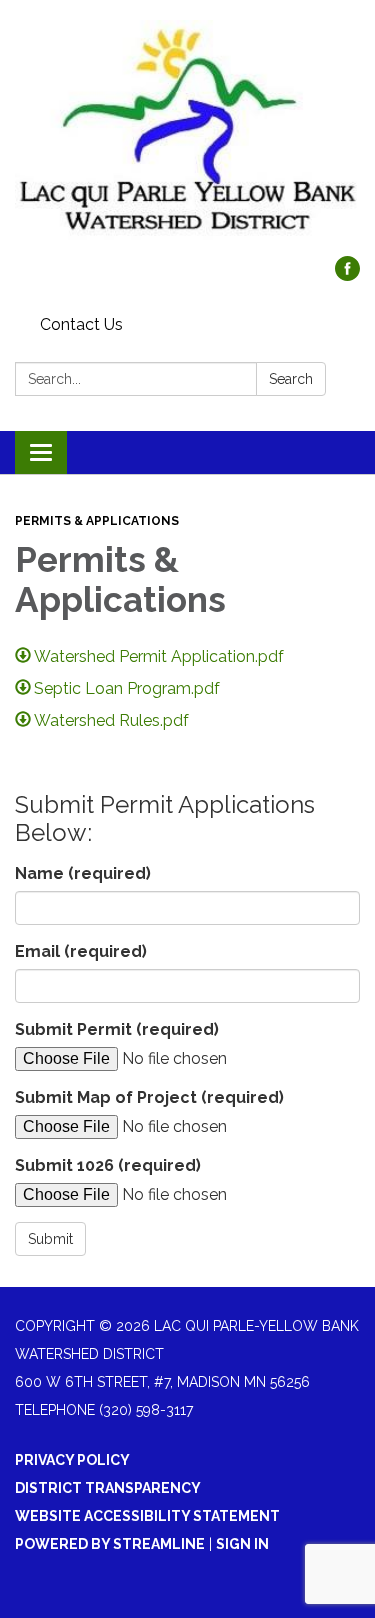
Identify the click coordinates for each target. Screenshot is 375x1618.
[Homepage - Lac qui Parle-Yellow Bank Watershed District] (187, 138)
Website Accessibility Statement (147, 1516)
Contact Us (81, 324)
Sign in (242, 1544)
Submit (50, 1239)
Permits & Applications (97, 521)
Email (81, 951)
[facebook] (347, 275)
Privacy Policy (72, 1460)
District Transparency (108, 1488)
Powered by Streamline (110, 1544)
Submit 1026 (108, 1165)
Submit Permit (117, 1029)
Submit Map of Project (149, 1097)
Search (291, 379)
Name (83, 873)
